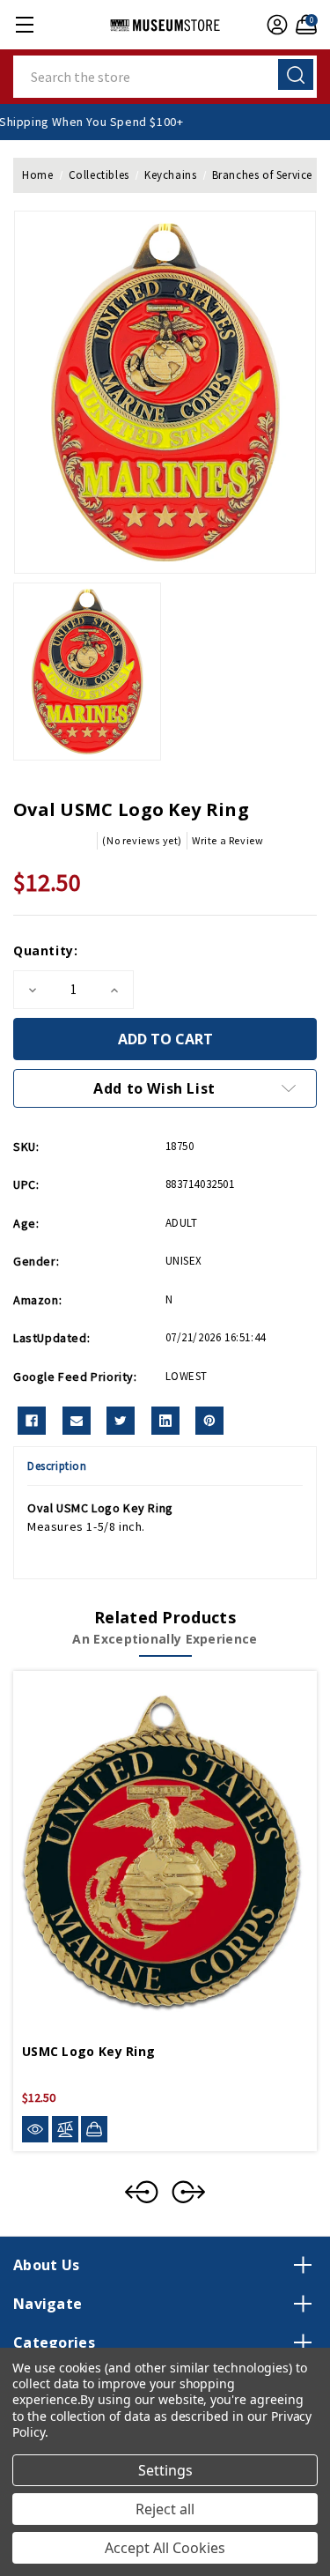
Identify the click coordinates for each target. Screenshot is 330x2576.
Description (57, 1466)
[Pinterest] (209, 1421)
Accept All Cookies (165, 2548)
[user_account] (275, 25)
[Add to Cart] (94, 2129)
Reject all (165, 2509)
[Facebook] (32, 1421)
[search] (296, 74)
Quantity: (45, 950)
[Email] (77, 1421)
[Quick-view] (35, 2130)
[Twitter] (121, 1421)
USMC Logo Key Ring (88, 2051)
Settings (165, 2470)
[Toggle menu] (24, 24)
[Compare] (65, 2130)
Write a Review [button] (227, 840)
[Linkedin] (165, 1421)
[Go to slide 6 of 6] (142, 2192)
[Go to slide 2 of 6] (188, 2192)
